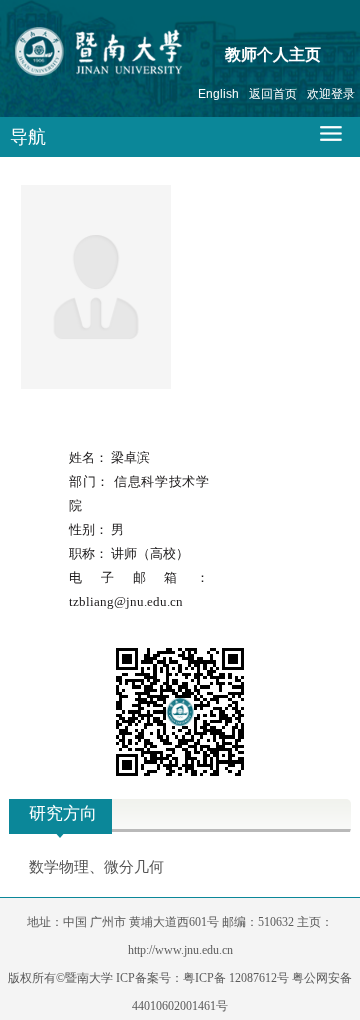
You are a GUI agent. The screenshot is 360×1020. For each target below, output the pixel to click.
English (218, 94)
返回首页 (273, 94)
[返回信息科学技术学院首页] (137, 56)
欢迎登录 (331, 94)
